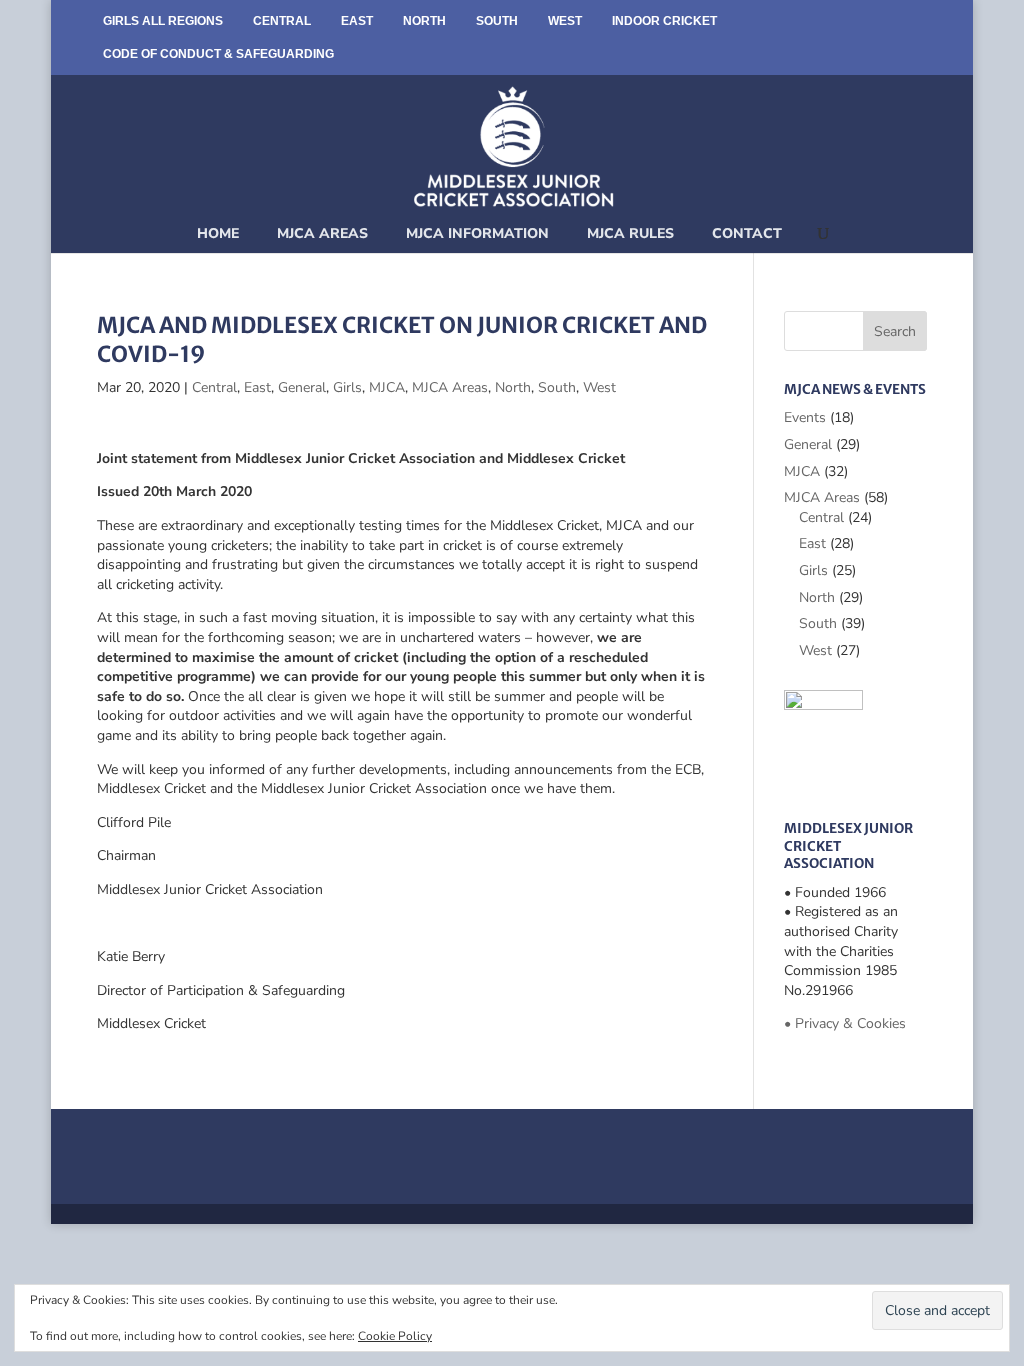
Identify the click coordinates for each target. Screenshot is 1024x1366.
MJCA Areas (322, 233)
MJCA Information (477, 233)
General (302, 387)
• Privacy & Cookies (845, 1023)
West (565, 21)
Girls (347, 387)
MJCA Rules (630, 233)
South (497, 21)
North (424, 21)
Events (805, 417)
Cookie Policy (395, 1336)
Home (218, 233)
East (357, 21)
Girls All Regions (163, 21)
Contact (747, 233)
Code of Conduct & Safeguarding (218, 54)
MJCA (387, 387)
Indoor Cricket (664, 21)
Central (282, 21)
